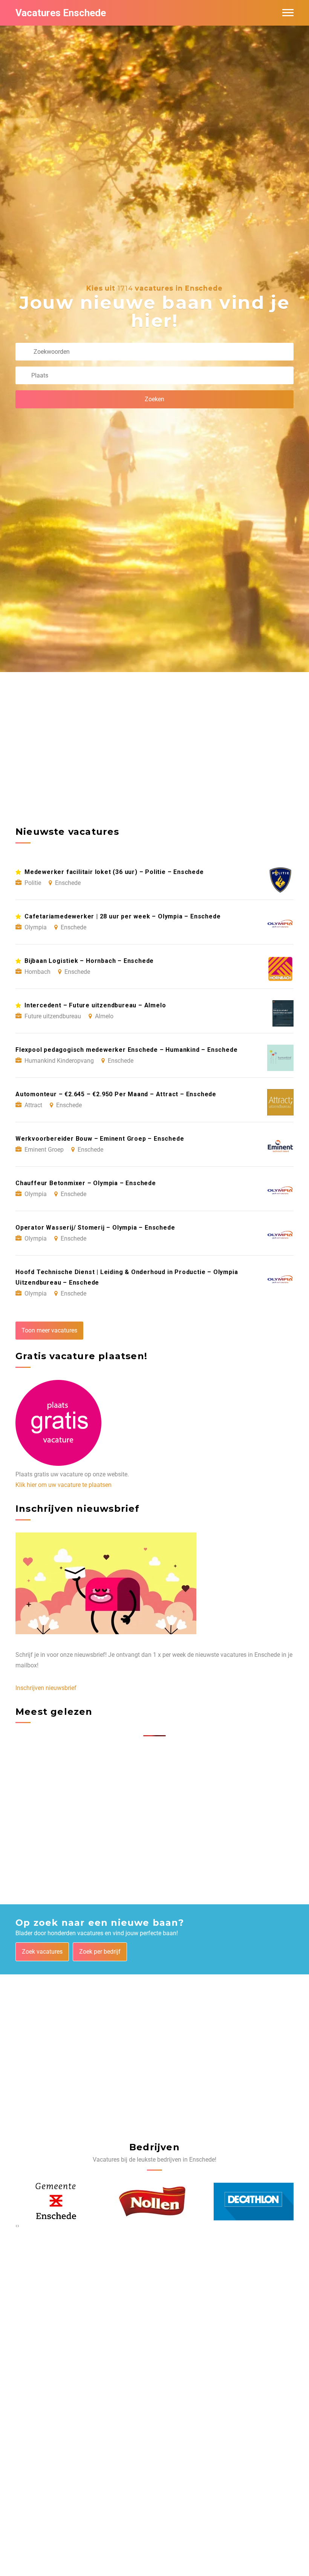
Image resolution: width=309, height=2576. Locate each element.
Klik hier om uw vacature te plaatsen (63, 1485)
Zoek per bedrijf (100, 1952)
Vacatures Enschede (61, 13)
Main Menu (288, 13)
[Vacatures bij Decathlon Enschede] (155, 2202)
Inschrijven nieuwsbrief (46, 1688)
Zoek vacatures (42, 1952)
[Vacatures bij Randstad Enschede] (242, 2202)
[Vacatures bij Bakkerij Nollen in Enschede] (53, 2202)
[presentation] (16, 2226)
